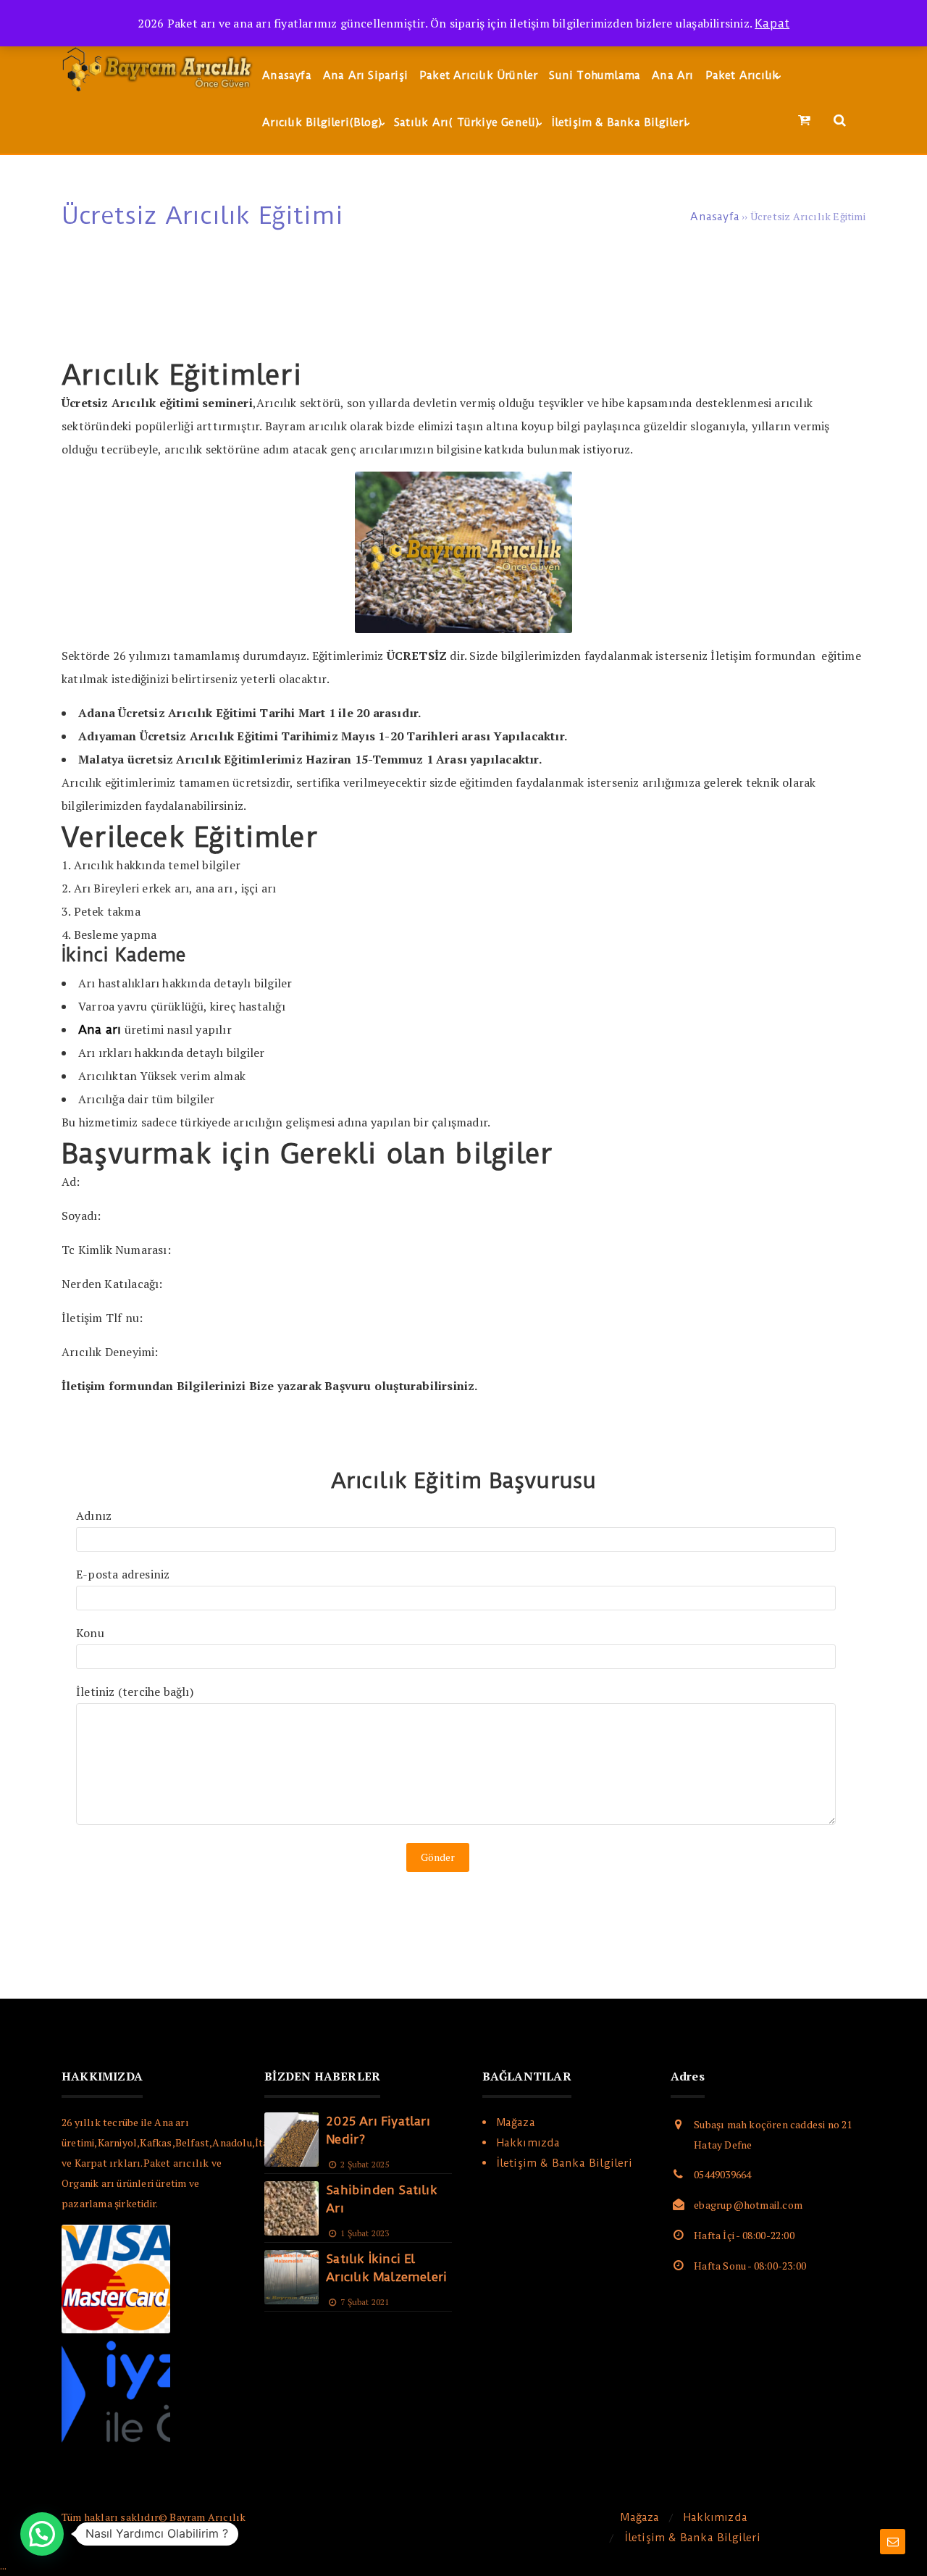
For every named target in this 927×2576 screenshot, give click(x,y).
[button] (42, 2534)
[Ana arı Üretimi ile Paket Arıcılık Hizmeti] (159, 92)
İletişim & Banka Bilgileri (565, 2163)
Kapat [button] (772, 23)
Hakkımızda (529, 2143)
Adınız (94, 1515)
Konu (90, 1633)
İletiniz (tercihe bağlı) (135, 1691)
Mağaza (516, 2123)
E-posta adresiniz (123, 1574)
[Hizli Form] (893, 2542)
